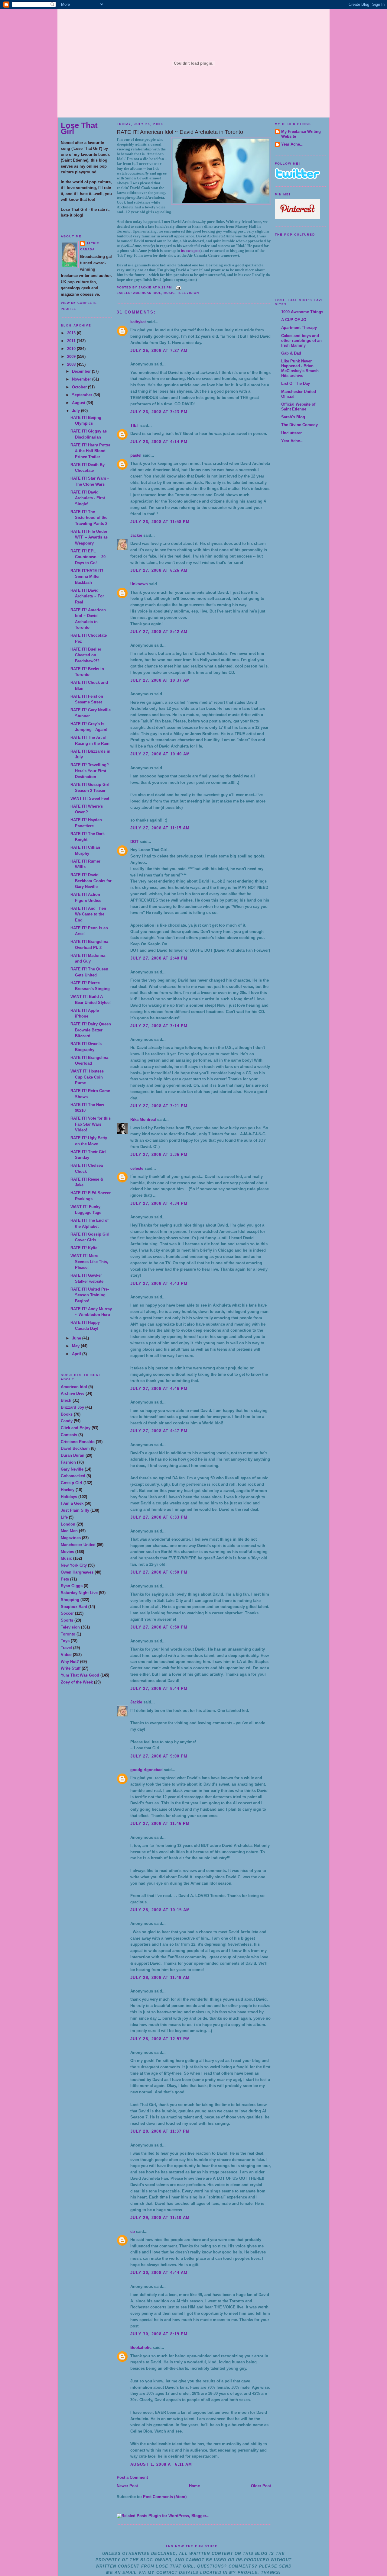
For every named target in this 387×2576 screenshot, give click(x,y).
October (80, 387)
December (82, 371)
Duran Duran (73, 1455)
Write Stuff (71, 1668)
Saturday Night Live (79, 1593)
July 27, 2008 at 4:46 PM (159, 1389)
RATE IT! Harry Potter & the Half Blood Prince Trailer (90, 451)
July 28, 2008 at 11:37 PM (160, 2131)
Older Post (261, 2486)
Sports (67, 1620)
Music (66, 1558)
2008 (72, 364)
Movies (67, 1552)
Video (66, 1655)
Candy (67, 1421)
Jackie (93, 243)
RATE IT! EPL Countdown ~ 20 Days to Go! (88, 557)
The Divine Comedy (299, 425)
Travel (66, 1648)
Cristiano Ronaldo (78, 1442)
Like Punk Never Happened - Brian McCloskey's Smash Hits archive (300, 368)
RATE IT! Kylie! (85, 1248)
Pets (65, 1579)
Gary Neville (72, 1469)
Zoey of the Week (77, 1682)
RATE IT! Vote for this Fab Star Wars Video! (91, 1124)
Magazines (71, 1538)
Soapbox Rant (74, 1607)
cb (133, 2232)
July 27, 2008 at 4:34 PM (159, 1203)
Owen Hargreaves (77, 1572)
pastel (136, 455)
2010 (72, 349)
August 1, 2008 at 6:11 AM (161, 2464)
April (77, 1354)
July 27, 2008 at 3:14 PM (159, 1026)
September (83, 395)
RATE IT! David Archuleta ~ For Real (87, 596)
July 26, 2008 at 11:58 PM (160, 522)
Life (64, 1517)
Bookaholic (141, 2348)
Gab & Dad (291, 353)
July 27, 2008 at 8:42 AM (159, 632)
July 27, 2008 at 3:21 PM (159, 1106)
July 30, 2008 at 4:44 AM (159, 2273)
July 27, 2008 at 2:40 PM (159, 958)
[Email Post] (178, 287)
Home (194, 2486)
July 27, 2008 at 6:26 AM (159, 570)
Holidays (69, 1497)
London (68, 1524)
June (77, 1338)
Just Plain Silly (75, 1510)
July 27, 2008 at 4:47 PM (159, 1431)
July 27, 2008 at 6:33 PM (159, 1517)
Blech (66, 1400)
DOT (134, 842)
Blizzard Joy (72, 1407)
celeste (137, 1168)
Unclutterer (291, 433)
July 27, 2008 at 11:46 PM (160, 1823)
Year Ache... (292, 144)
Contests (69, 1435)
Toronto (68, 1634)
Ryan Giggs (72, 1586)
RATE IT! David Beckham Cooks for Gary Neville (91, 881)
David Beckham (75, 1448)
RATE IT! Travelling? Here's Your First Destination (90, 771)
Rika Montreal (143, 1119)
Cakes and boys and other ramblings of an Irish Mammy (301, 341)
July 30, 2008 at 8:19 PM (159, 2334)
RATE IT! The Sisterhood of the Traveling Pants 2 (89, 518)
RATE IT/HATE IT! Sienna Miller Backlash (87, 577)
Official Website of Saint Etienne (298, 407)
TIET (135, 425)
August (79, 403)
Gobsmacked (73, 1476)
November (82, 379)
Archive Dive (73, 1393)
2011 (72, 341)
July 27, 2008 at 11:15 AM (160, 828)
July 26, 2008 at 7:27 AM (159, 351)
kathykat (138, 322)
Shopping (70, 1600)
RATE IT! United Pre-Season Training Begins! (90, 1295)
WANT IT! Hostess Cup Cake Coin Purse (87, 1077)
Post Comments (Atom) (165, 2497)
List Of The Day (296, 383)
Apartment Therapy (299, 328)
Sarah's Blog (293, 417)
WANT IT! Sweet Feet (90, 798)
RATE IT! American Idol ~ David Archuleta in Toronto (180, 132)
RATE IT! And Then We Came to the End (88, 914)
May (76, 1346)
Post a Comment (132, 2477)
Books (67, 1414)
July (76, 411)
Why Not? (70, 1662)
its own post (191, 251)
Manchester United (78, 1545)
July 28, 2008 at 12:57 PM (160, 2039)
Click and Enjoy (76, 1428)
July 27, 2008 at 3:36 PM (159, 1155)
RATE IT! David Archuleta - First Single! (88, 498)
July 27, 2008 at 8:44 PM (159, 1688)
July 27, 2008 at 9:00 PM (159, 1756)
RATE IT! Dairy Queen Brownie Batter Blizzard (91, 1030)
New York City (74, 1565)
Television (70, 1627)
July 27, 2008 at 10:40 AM (160, 754)
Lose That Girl (79, 128)
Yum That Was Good (80, 1675)
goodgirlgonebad (146, 1770)
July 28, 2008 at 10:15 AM (160, 1910)
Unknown (139, 584)
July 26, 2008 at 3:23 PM (159, 412)
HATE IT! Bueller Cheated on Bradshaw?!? (86, 655)
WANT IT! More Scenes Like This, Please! (89, 1262)
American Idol (74, 1387)
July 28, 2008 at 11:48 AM (160, 1978)
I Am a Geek (72, 1503)
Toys (65, 1641)
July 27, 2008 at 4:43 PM (159, 1283)
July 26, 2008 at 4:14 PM (159, 442)
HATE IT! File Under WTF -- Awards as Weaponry (89, 537)
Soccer (67, 1613)
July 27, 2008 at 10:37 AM (160, 680)
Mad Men (69, 1531)
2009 (72, 357)
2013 (72, 333)
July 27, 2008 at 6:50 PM (159, 1572)
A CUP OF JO (294, 320)
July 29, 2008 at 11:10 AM (160, 2218)
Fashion (68, 1462)
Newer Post (127, 2486)
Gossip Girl (72, 1483)
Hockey (68, 1490)
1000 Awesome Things (302, 312)
